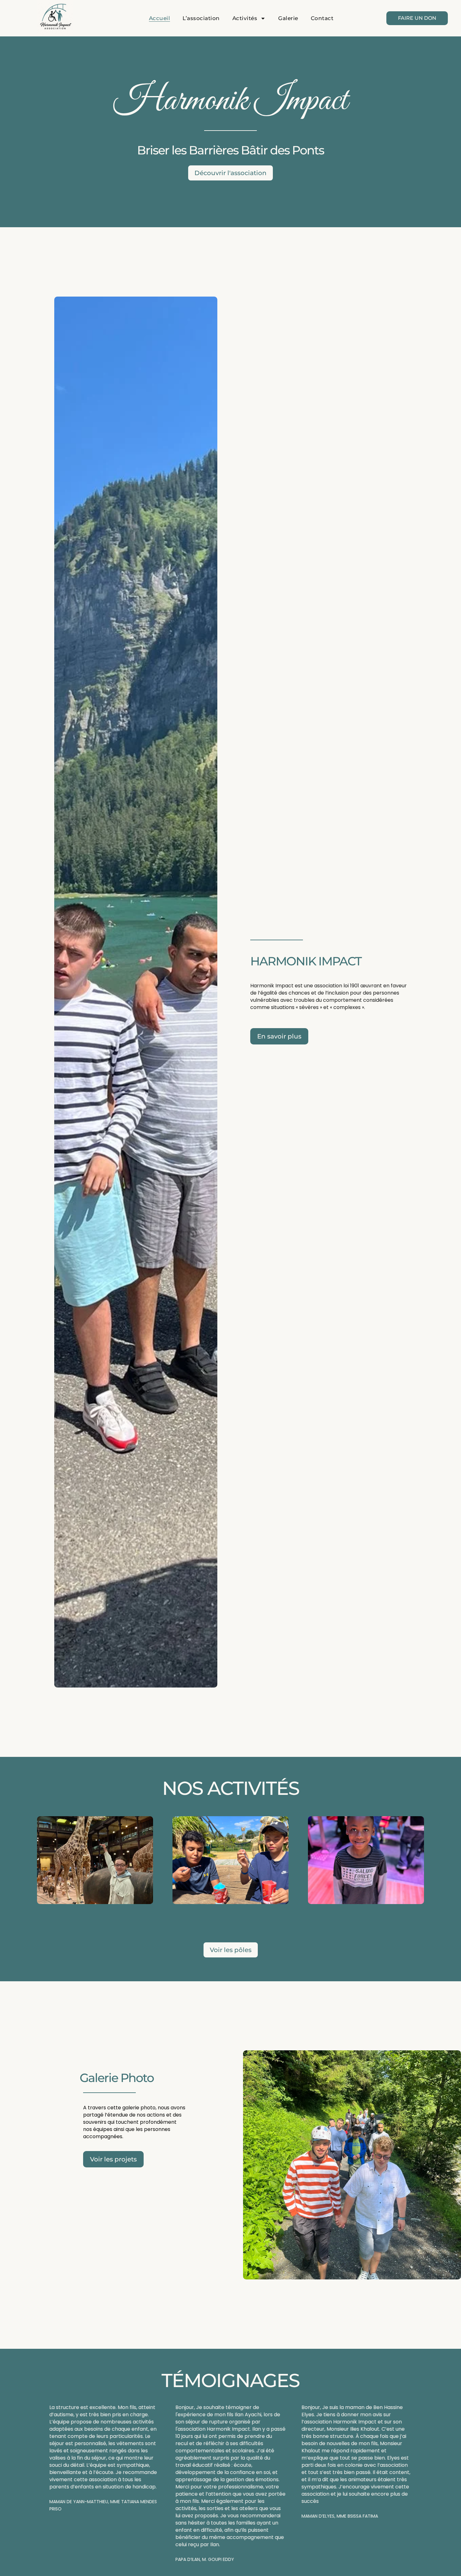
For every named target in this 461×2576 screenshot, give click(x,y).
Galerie (288, 18)
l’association (201, 18)
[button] (45, 2480)
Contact (322, 18)
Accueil (160, 18)
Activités (245, 18)
